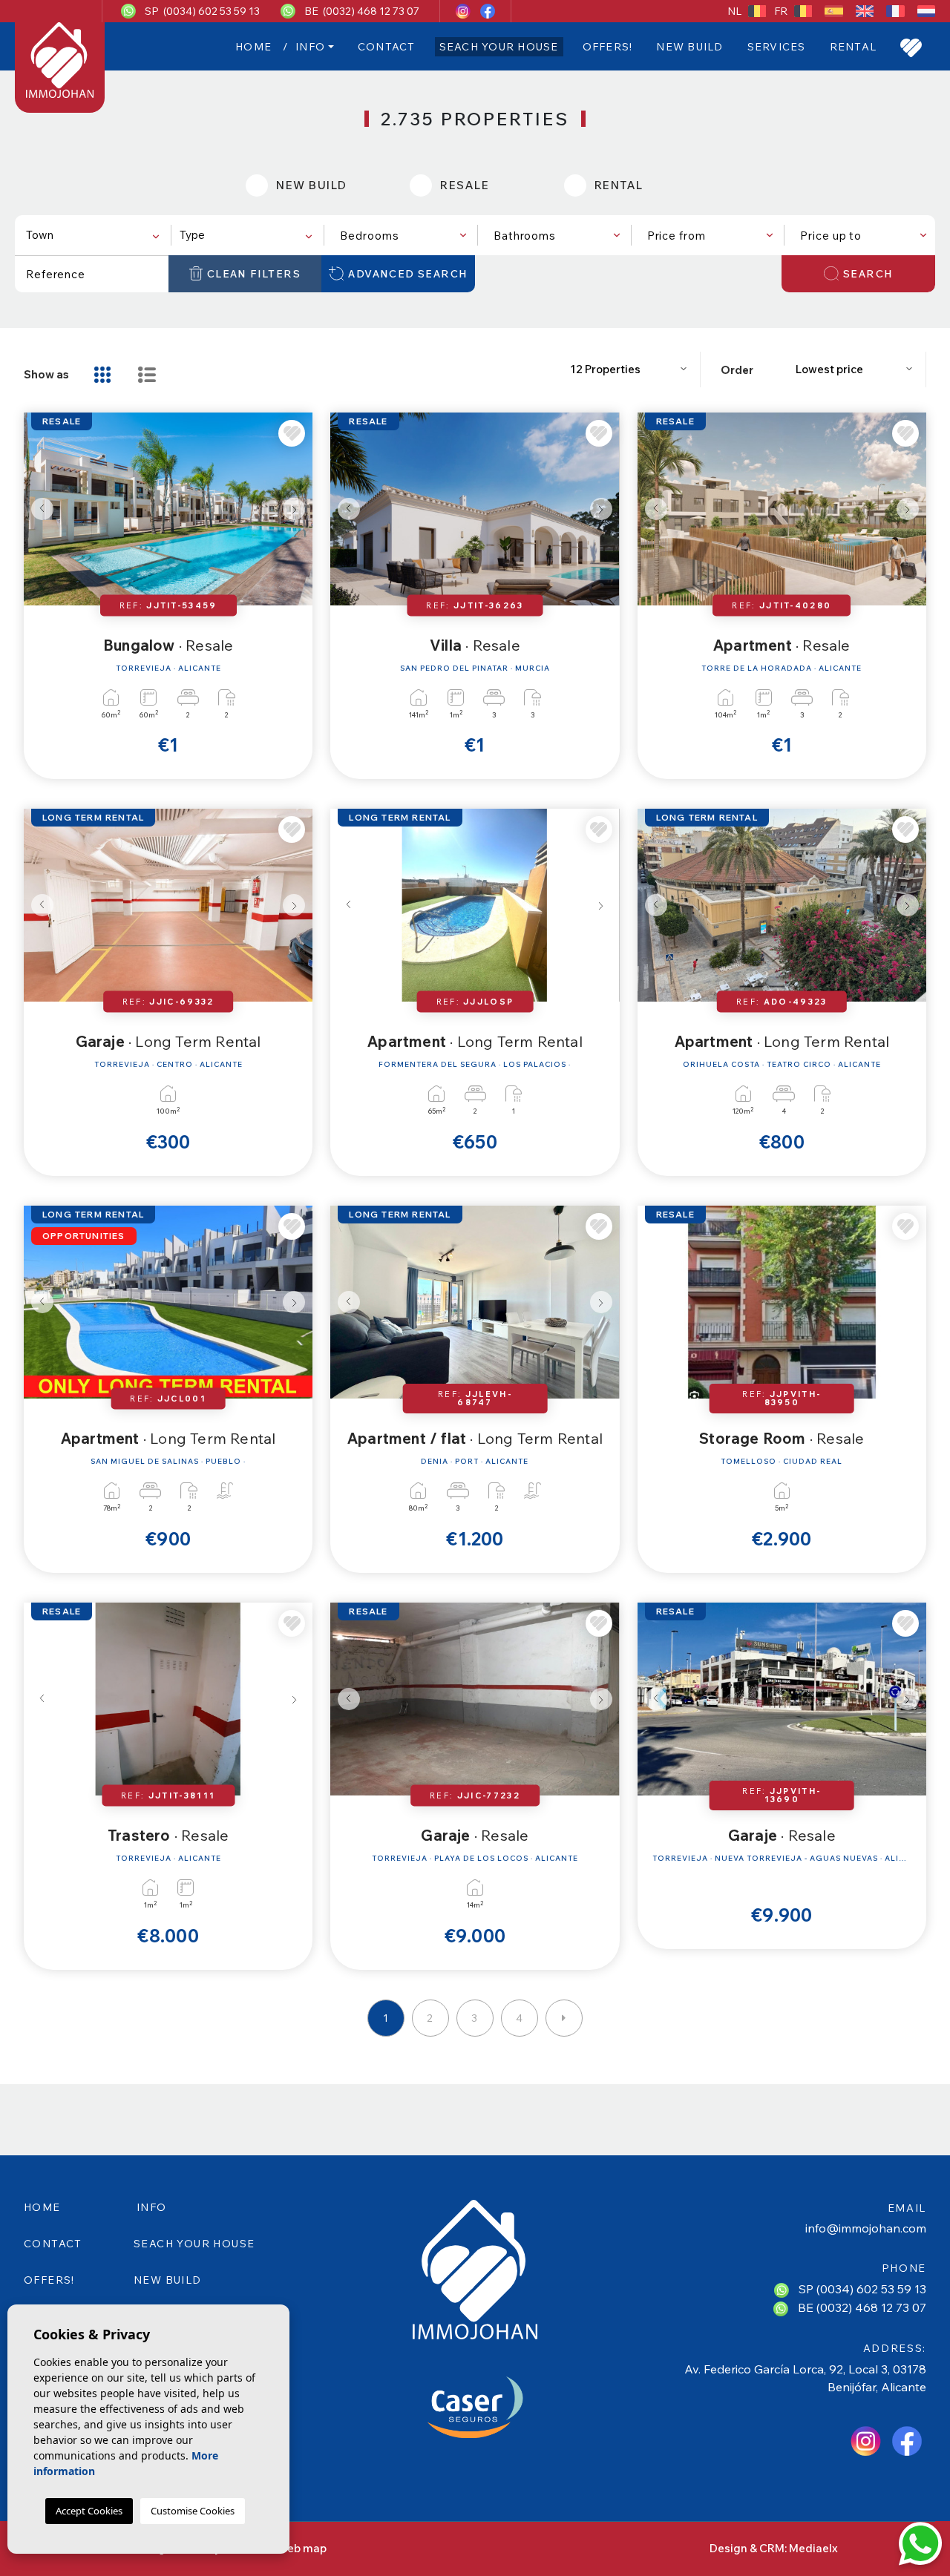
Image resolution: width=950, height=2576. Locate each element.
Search (868, 274)
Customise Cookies (193, 2511)
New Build (689, 47)
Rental (854, 47)
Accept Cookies (89, 2511)
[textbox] (95, 236)
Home (253, 47)
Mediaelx (813, 2548)
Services (777, 47)
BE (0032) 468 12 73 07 (362, 11)
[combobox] (92, 235)
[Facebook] (488, 11)
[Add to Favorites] (292, 433)
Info (310, 47)
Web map (302, 2548)
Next (298, 509)
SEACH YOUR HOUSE (499, 47)
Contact (387, 47)
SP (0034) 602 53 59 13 (202, 11)
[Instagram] (464, 11)
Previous (39, 509)
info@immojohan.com (866, 2228)
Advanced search (408, 274)
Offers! (608, 47)
